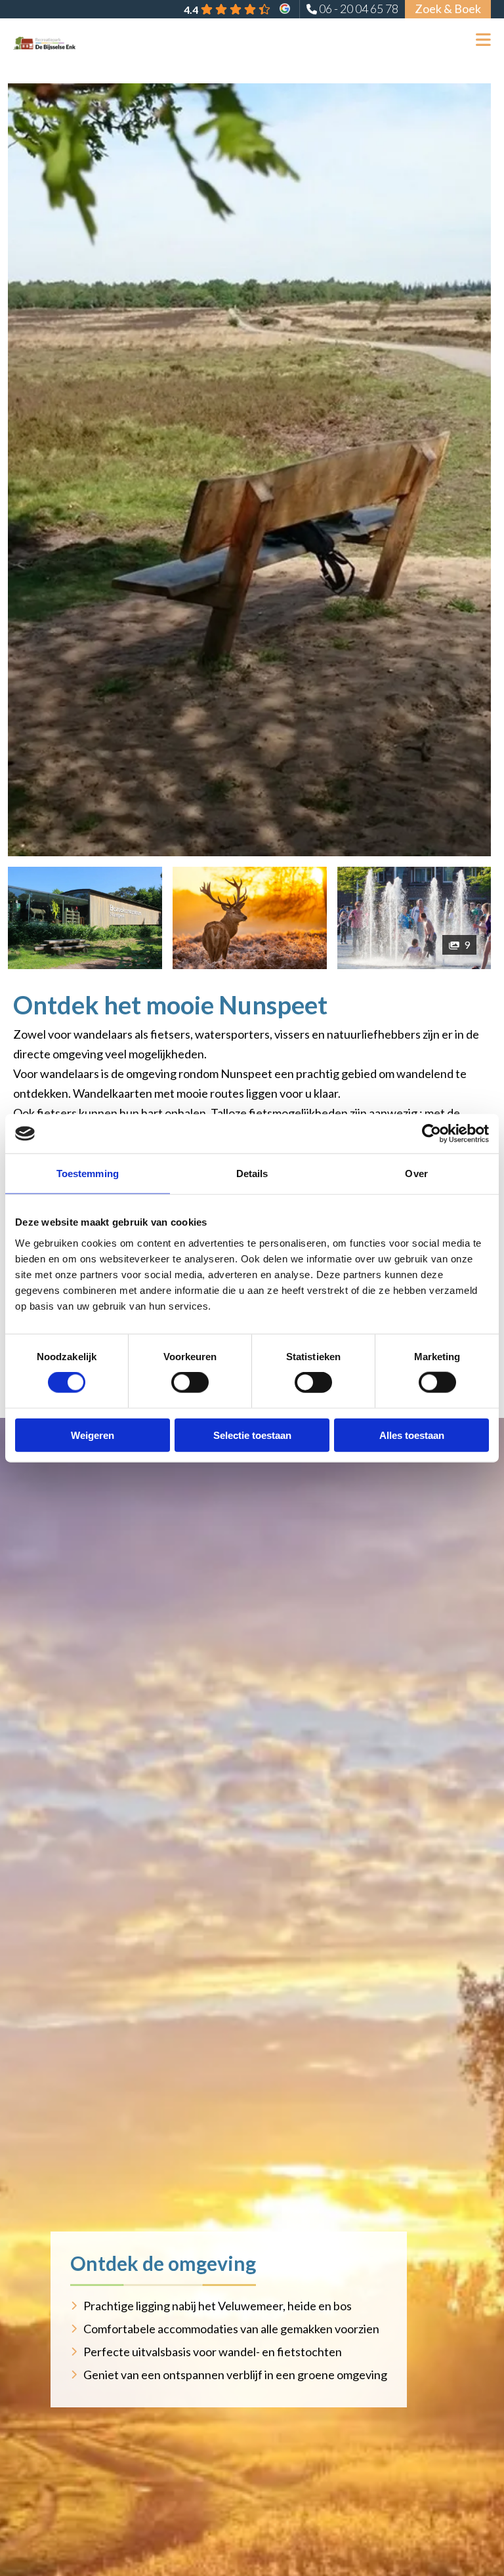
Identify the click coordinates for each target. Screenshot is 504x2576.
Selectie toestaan (252, 1435)
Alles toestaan (412, 1435)
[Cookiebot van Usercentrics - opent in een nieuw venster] (431, 1134)
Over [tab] (416, 1174)
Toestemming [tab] (88, 1174)
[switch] (190, 1382)
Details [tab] (252, 1174)
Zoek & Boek (448, 9)
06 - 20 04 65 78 (359, 9)
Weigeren (93, 1435)
